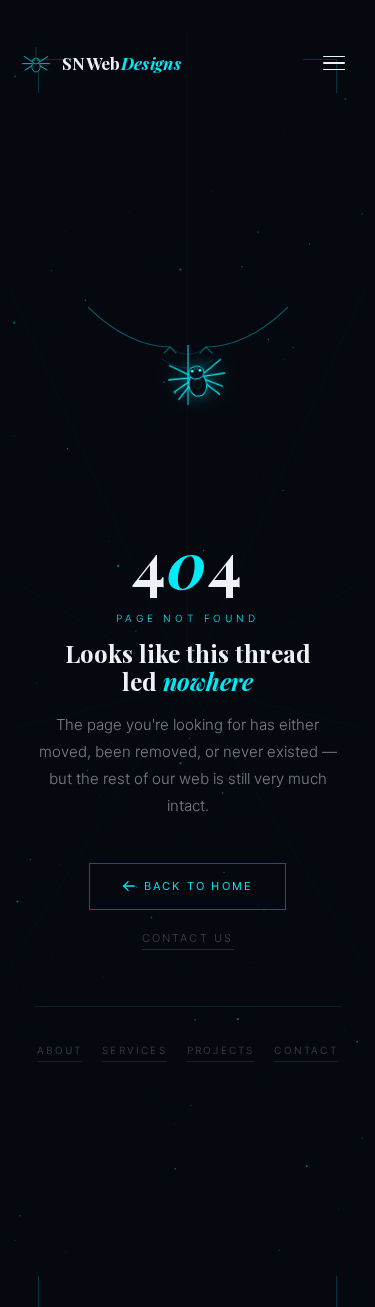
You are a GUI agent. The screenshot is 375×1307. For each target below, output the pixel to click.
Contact (305, 1050)
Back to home (198, 886)
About (59, 1050)
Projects (221, 1050)
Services (134, 1050)
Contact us (188, 938)
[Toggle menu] (337, 63)
